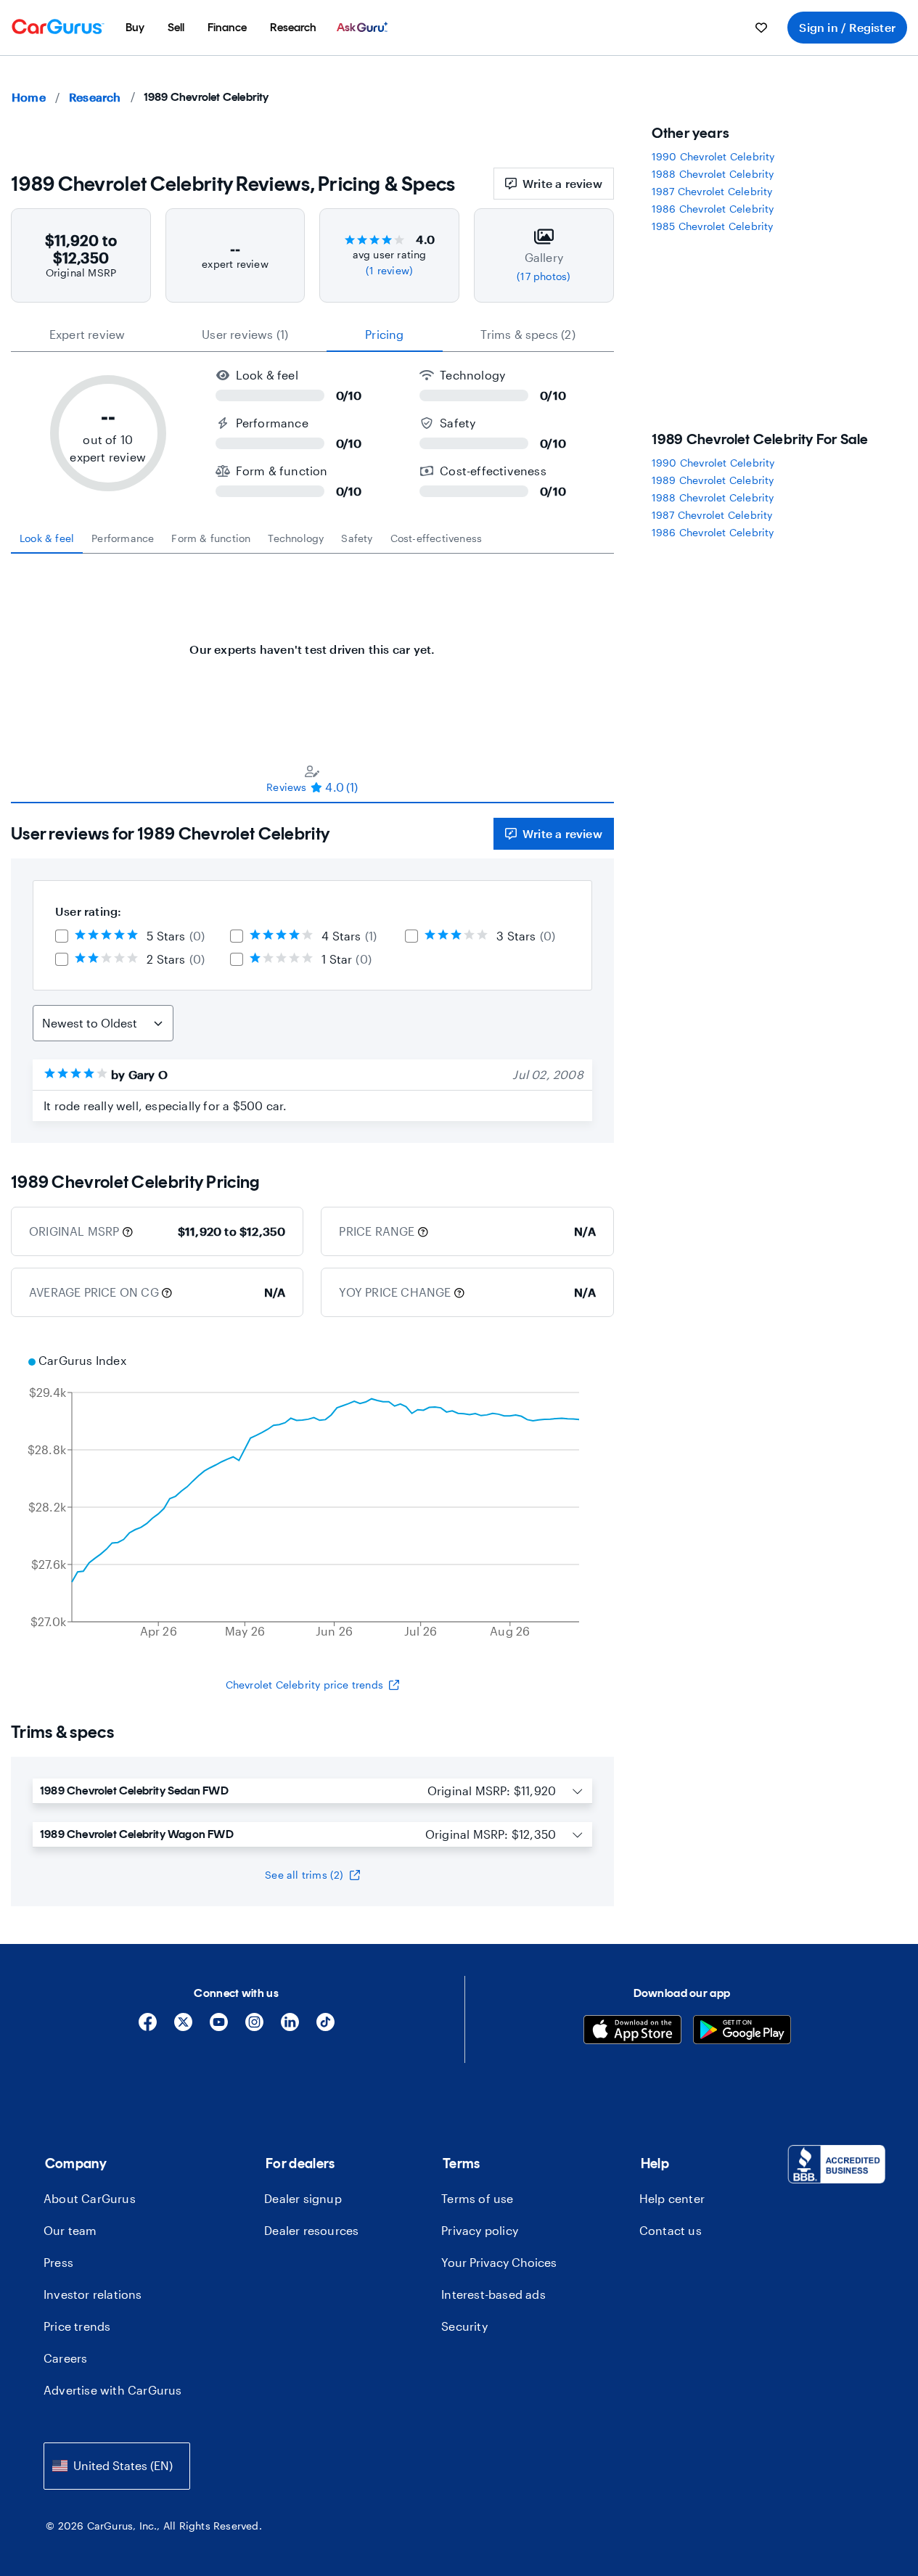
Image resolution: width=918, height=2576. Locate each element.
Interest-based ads (493, 2294)
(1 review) (389, 270)
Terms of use (477, 2198)
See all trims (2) (304, 1875)
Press (58, 2262)
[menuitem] (135, 28)
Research (95, 97)
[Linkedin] (290, 2027)
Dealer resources (311, 2230)
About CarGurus (90, 2198)
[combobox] (117, 2466)
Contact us (671, 2230)
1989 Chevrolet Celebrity (713, 480)
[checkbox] (62, 936)
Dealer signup (303, 2198)
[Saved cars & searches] (761, 28)
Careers (65, 2358)
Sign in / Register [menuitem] (847, 27)
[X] (183, 2027)
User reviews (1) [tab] (245, 334)
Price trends (77, 2326)
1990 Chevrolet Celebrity (713, 156)
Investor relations (93, 2294)
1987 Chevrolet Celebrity (712, 191)
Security (464, 2326)
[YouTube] (219, 2027)
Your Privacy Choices (499, 2262)
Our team (70, 2230)
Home (29, 97)
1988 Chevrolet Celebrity (713, 174)
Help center (672, 2198)
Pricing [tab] (384, 334)
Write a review (562, 183)
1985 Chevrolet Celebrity (713, 226)
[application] (312, 1498)
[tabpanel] (312, 642)
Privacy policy (480, 2230)
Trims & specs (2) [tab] (528, 334)
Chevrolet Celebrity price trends (304, 1685)
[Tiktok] (325, 2027)
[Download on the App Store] (632, 2031)
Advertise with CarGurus (113, 2390)
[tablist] (312, 335)
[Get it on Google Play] (742, 2031)
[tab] (47, 538)
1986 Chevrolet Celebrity (713, 209)
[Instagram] (254, 2027)
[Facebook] (148, 2027)
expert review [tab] (87, 334)
